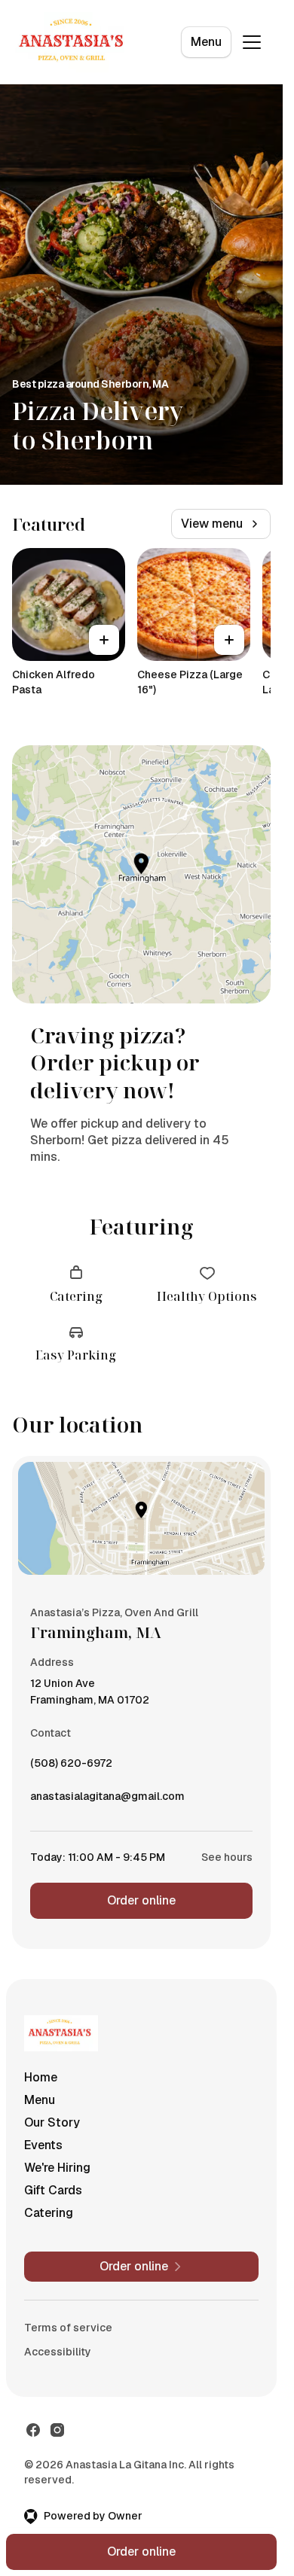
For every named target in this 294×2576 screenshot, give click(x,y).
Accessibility (58, 2352)
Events (43, 2145)
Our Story (52, 2122)
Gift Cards (53, 2190)
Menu (206, 42)
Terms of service (68, 2328)
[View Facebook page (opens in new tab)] (33, 2430)
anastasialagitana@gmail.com (107, 1800)
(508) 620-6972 (71, 1767)
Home (41, 2077)
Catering (49, 2213)
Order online (141, 1900)
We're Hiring (57, 2168)
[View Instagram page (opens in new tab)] (57, 2430)
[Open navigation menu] (252, 42)
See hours (227, 1857)
